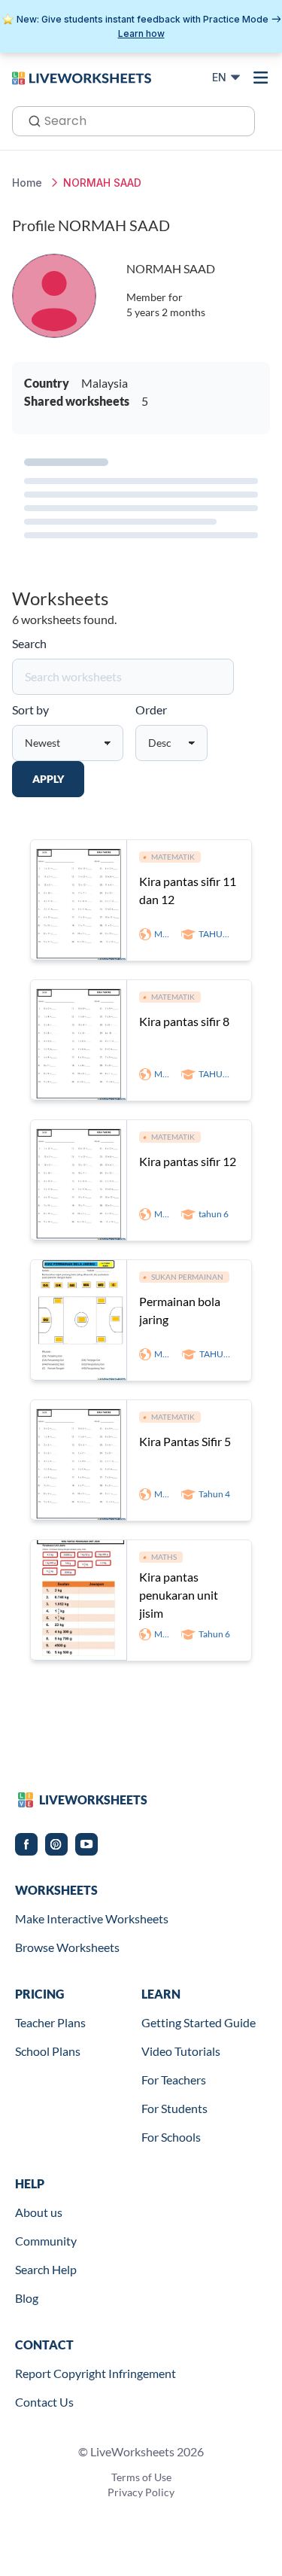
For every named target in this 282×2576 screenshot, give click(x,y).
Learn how (141, 33)
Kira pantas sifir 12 (188, 1161)
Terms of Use (141, 2477)
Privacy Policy (141, 2492)
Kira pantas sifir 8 (184, 1021)
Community (46, 2241)
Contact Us (44, 2402)
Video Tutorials (181, 2051)
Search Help (46, 2269)
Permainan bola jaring (180, 1310)
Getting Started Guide (199, 2022)
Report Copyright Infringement (96, 2373)
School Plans (48, 2051)
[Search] (30, 120)
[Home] (82, 77)
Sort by (30, 709)
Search (29, 643)
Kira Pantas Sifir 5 (185, 1441)
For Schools (171, 2137)
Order (151, 709)
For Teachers (174, 2080)
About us (39, 2212)
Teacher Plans (50, 2022)
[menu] (261, 78)
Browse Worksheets (67, 1947)
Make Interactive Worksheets (92, 1918)
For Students (174, 2108)
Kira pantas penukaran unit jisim (179, 1595)
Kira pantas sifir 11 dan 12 (188, 890)
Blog (27, 2298)
